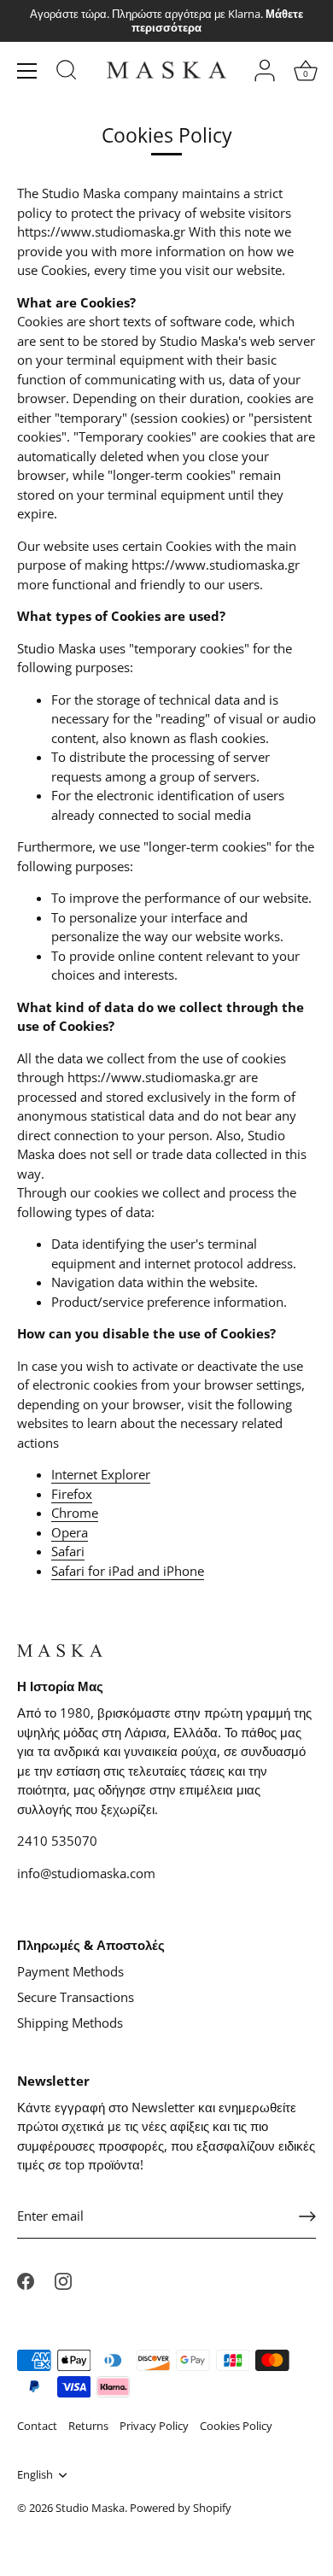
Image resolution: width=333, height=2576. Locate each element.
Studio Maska (90, 2508)
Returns (88, 2426)
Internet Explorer (101, 1474)
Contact (37, 2426)
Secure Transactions (76, 1997)
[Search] (67, 73)
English (35, 2475)
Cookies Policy (236, 2426)
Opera (70, 1532)
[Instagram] (63, 2280)
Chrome (75, 1513)
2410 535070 (57, 1841)
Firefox (72, 1494)
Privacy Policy (154, 2426)
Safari (68, 1551)
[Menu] (27, 71)
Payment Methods (70, 1971)
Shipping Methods (70, 2023)
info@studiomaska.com (86, 1873)
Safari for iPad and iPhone (128, 1571)
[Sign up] (307, 2216)
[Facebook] (26, 2280)
